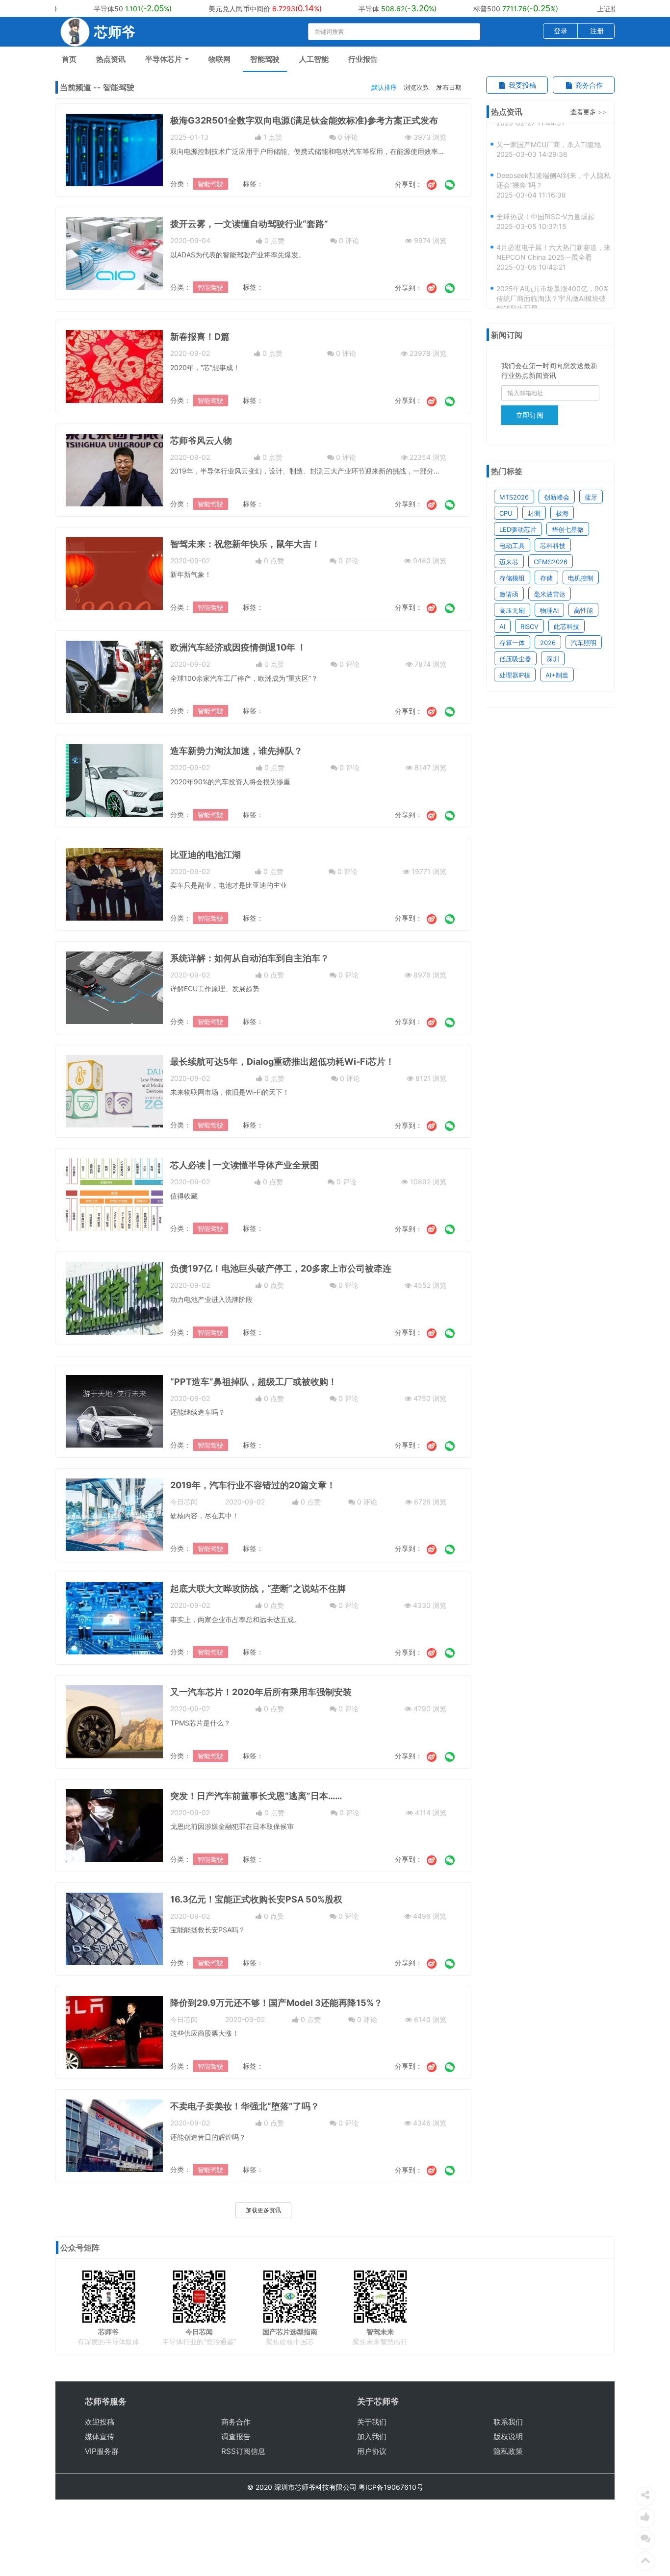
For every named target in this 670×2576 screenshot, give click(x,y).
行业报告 (363, 59)
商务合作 (588, 85)
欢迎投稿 (100, 2422)
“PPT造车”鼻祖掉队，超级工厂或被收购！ (254, 1382)
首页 (69, 59)
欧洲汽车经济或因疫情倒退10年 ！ (238, 647)
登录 (561, 31)
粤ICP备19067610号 (391, 2487)
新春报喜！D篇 (200, 337)
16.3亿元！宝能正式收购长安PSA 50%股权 (256, 1899)
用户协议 (372, 2451)
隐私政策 (508, 2451)
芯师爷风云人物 (201, 440)
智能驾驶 (265, 59)
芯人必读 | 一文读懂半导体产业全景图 (245, 1165)
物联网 (219, 59)
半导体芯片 (165, 59)
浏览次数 (416, 87)
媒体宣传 (100, 2437)
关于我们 (372, 2422)
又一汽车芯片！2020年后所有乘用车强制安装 (261, 1692)
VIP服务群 (102, 2451)
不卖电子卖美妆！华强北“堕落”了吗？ (245, 2106)
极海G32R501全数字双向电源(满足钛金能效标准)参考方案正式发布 (304, 120)
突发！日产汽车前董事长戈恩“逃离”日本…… (256, 1796)
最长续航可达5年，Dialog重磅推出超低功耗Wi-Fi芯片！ (282, 1062)
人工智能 (314, 59)
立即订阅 (530, 415)
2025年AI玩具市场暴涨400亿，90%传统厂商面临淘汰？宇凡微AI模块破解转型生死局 (553, 283)
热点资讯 (111, 59)
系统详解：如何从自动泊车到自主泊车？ (250, 958)
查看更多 (583, 112)
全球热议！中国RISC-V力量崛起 (545, 201)
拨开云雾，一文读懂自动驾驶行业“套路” (249, 224)
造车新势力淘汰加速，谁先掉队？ (236, 751)
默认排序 (384, 87)
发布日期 (449, 87)
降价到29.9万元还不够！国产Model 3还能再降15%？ (276, 2003)
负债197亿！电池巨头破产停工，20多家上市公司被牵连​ (281, 1268)
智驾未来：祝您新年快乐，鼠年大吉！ (245, 544)
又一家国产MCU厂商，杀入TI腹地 (549, 129)
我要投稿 (521, 85)
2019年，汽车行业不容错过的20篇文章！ (253, 1485)
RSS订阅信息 (243, 2451)
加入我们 (372, 2437)
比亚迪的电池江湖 (206, 855)
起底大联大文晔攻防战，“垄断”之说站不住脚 (258, 1588)
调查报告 (236, 2437)
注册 (597, 31)
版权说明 (508, 2437)
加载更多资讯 (263, 2210)
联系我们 (508, 2422)
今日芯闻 (184, 1502)
